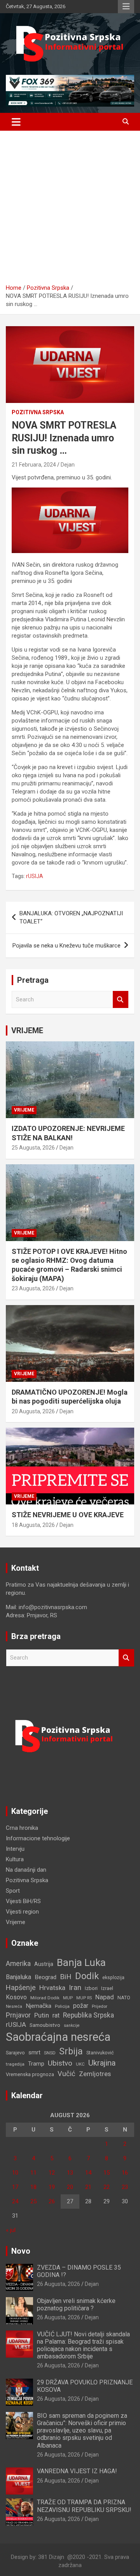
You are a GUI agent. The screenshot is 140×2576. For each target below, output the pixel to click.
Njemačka (38, 2006)
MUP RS (84, 1998)
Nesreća (14, 2006)
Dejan (68, 465)
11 (33, 2173)
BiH (66, 1977)
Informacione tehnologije (38, 1838)
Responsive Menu (126, 7)
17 (15, 2187)
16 (125, 2173)
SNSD (50, 2053)
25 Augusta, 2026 (33, 1148)
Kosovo (16, 1997)
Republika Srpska (88, 2015)
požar (81, 2006)
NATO (124, 1998)
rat (56, 2015)
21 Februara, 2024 (34, 465)
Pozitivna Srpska (38, 412)
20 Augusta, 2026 (33, 1411)
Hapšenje (21, 1987)
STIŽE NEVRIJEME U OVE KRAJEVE (68, 1515)
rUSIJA (35, 876)
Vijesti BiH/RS (23, 1901)
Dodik (87, 1976)
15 (107, 2173)
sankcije (72, 2025)
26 (52, 2201)
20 (70, 2187)
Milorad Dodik (45, 1998)
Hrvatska (52, 1988)
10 (15, 2173)
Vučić (66, 2074)
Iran (75, 1987)
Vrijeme (24, 1110)
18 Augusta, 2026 (33, 1525)
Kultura (15, 1859)
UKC (80, 2064)
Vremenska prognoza (30, 2074)
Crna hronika (22, 1828)
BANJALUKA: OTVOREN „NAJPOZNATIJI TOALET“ (71, 917)
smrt (34, 2052)
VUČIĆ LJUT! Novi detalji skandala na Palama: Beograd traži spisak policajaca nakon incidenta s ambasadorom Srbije (83, 2345)
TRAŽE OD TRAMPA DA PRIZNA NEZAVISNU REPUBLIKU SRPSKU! (84, 2506)
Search (121, 1000)
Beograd (45, 1977)
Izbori (91, 1988)
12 (52, 2173)
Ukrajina (102, 2063)
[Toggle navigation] (16, 122)
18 (33, 2187)
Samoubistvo (45, 2025)
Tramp (36, 2064)
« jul (11, 2230)
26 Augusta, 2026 (59, 2284)
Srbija (71, 2051)
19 (52, 2187)
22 (107, 2187)
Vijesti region (22, 1912)
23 (125, 2187)
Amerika (18, 1964)
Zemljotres (95, 2074)
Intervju (15, 1849)
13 (70, 2173)
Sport (13, 1891)
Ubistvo (60, 2063)
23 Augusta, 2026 (33, 1288)
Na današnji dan (26, 1870)
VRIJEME (27, 1030)
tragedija (15, 2064)
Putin (42, 2015)
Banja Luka (81, 1962)
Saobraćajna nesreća (58, 2037)
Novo (21, 2251)
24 (15, 2201)
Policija (62, 2006)
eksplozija (113, 1978)
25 (33, 2201)
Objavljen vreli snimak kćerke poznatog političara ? (76, 2305)
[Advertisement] (70, 210)
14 (88, 2173)
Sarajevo (15, 2053)
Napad (105, 1997)
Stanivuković (100, 2053)
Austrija (44, 1964)
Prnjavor (18, 2015)
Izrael (107, 1988)
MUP (68, 1998)
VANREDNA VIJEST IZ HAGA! (77, 2471)
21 (88, 2187)
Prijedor (100, 2006)
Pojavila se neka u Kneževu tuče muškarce (66, 946)
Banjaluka (18, 1977)
